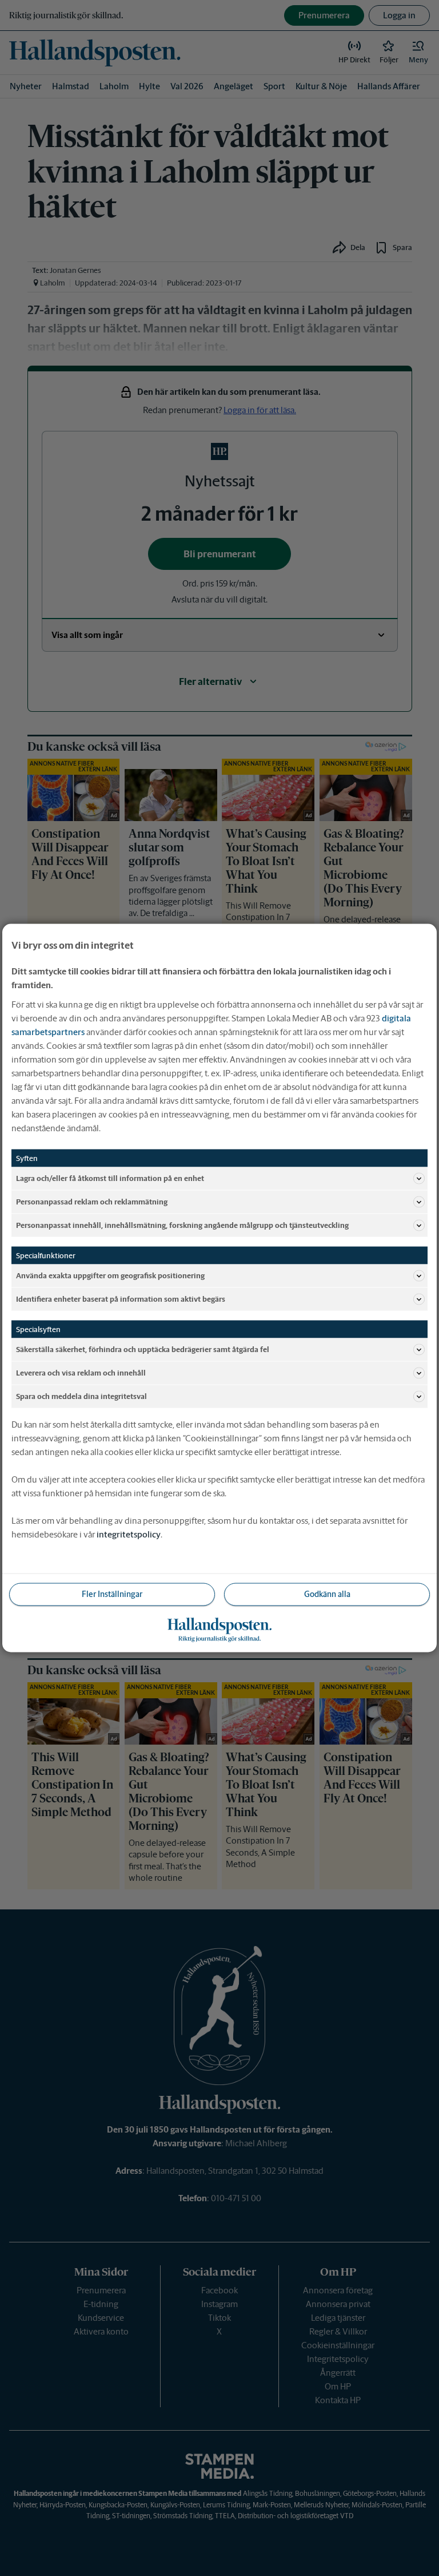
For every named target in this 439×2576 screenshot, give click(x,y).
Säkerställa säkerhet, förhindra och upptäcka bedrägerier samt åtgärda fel (143, 1349)
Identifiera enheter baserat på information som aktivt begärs (121, 1299)
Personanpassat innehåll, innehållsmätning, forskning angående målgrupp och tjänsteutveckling (182, 1225)
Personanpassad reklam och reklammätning (92, 1201)
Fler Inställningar (112, 1594)
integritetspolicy (129, 1534)
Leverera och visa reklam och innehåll (81, 1372)
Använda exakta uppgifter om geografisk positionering (110, 1275)
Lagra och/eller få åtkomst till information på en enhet (110, 1178)
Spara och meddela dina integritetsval (81, 1396)
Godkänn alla (327, 1594)
